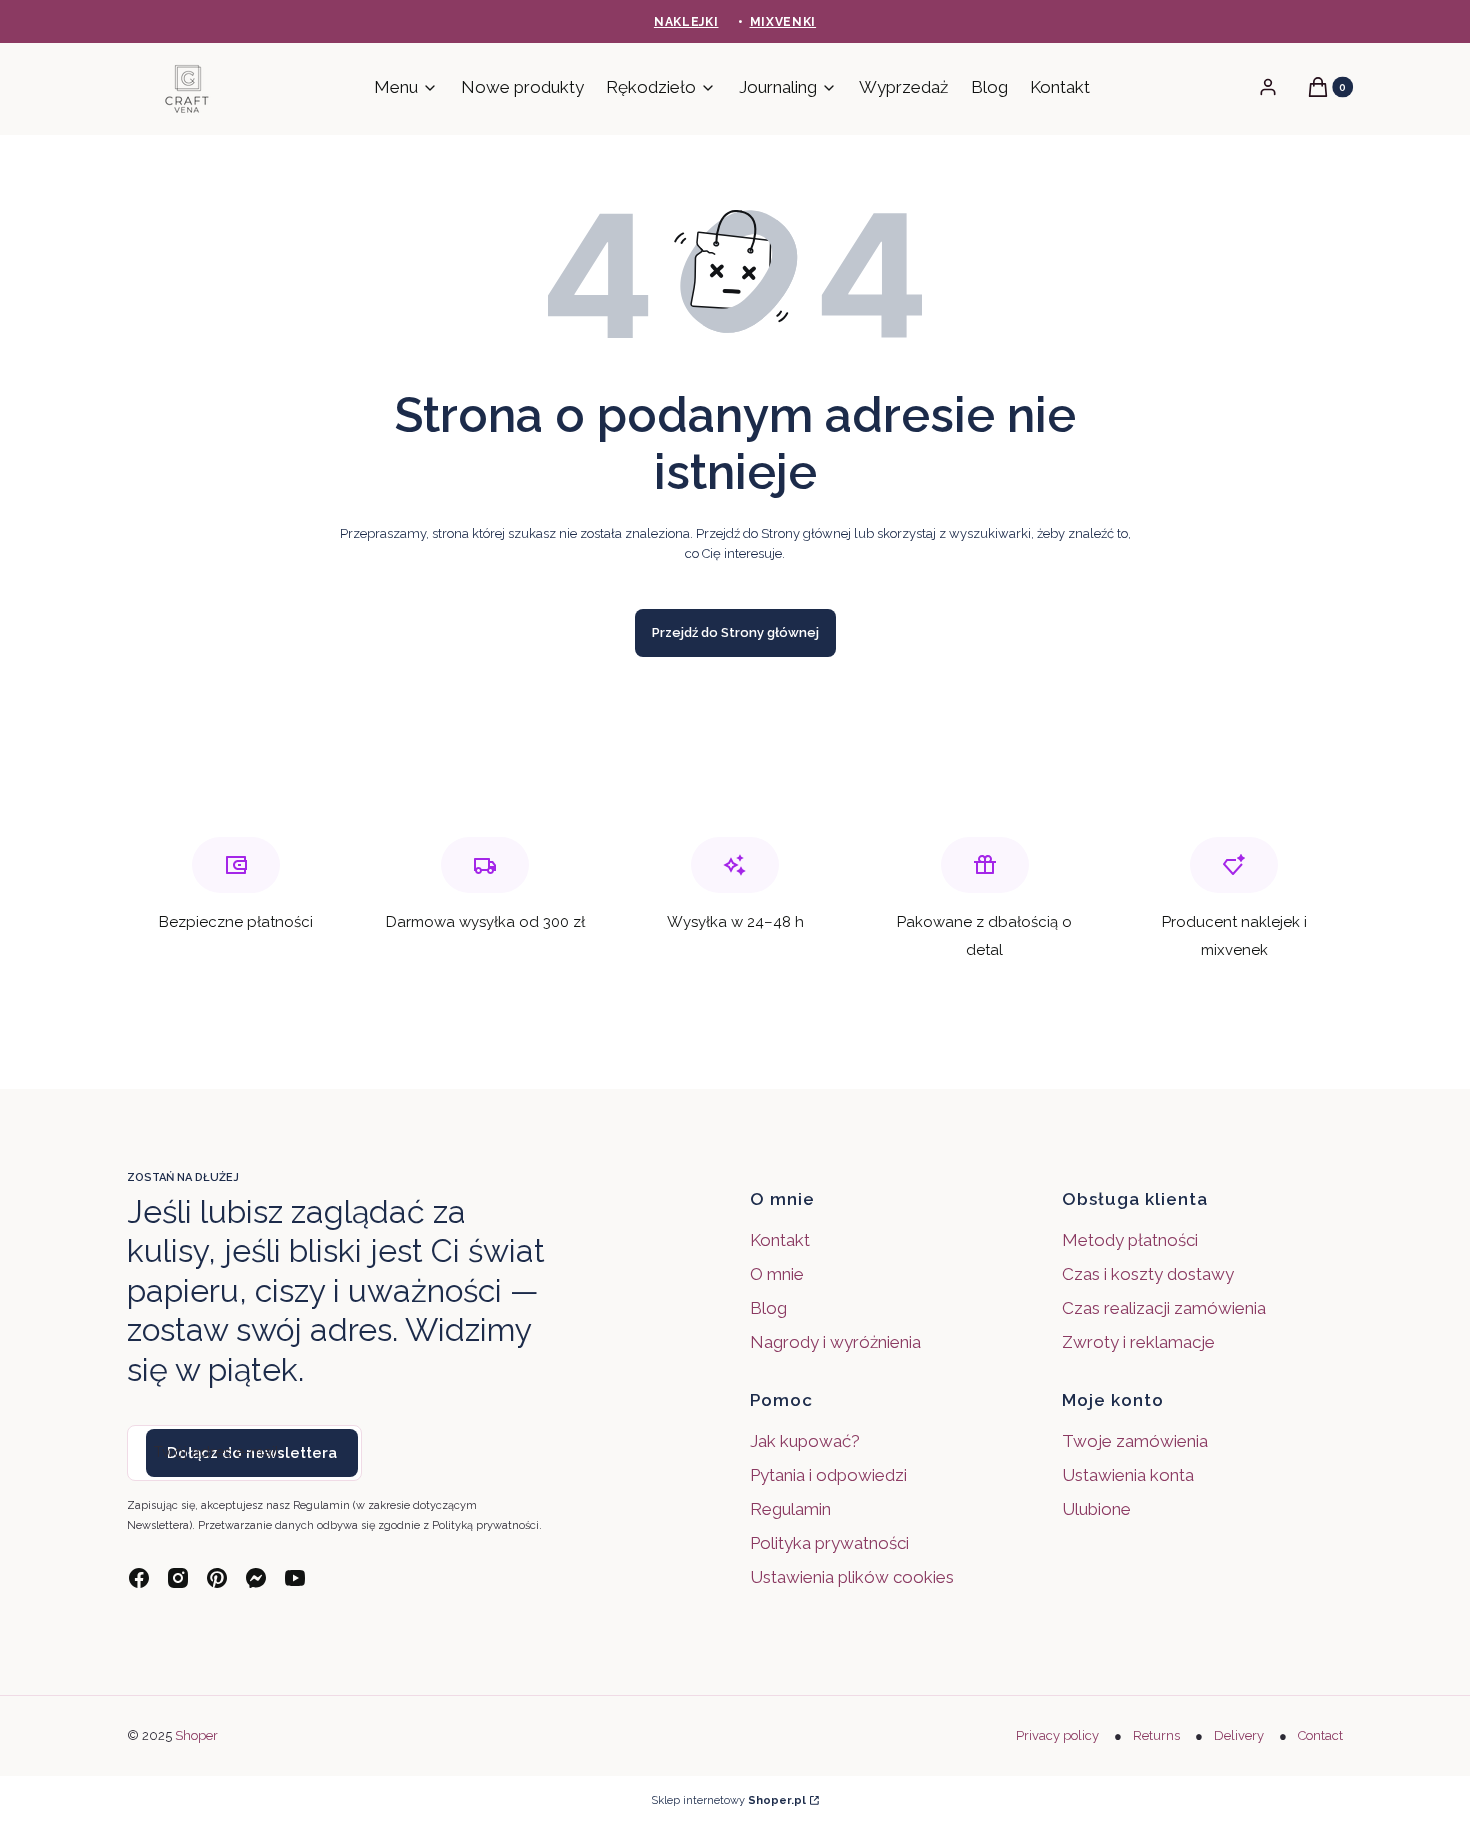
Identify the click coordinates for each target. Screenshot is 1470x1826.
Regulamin (790, 1509)
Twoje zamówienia (1135, 1441)
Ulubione (1096, 1509)
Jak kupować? (805, 1441)
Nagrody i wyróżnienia (835, 1342)
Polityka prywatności (829, 1543)
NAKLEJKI (686, 22)
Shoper (196, 1735)
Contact (1320, 1735)
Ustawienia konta (1128, 1475)
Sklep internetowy (728, 1800)
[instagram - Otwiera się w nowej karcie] (178, 1578)
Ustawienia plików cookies (854, 1577)
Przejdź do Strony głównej (735, 632)
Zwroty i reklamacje (1138, 1342)
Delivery (1239, 1735)
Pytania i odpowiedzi (828, 1475)
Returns (1156, 1735)
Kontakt (780, 1240)
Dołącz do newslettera (252, 1453)
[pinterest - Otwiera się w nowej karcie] (217, 1578)
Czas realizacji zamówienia (1164, 1308)
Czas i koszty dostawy (1148, 1274)
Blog (768, 1308)
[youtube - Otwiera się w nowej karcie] (295, 1578)
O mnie (777, 1274)
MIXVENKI (783, 22)
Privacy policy (1057, 1735)
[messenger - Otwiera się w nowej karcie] (256, 1578)
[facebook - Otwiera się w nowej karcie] (139, 1578)
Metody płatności (1130, 1240)
